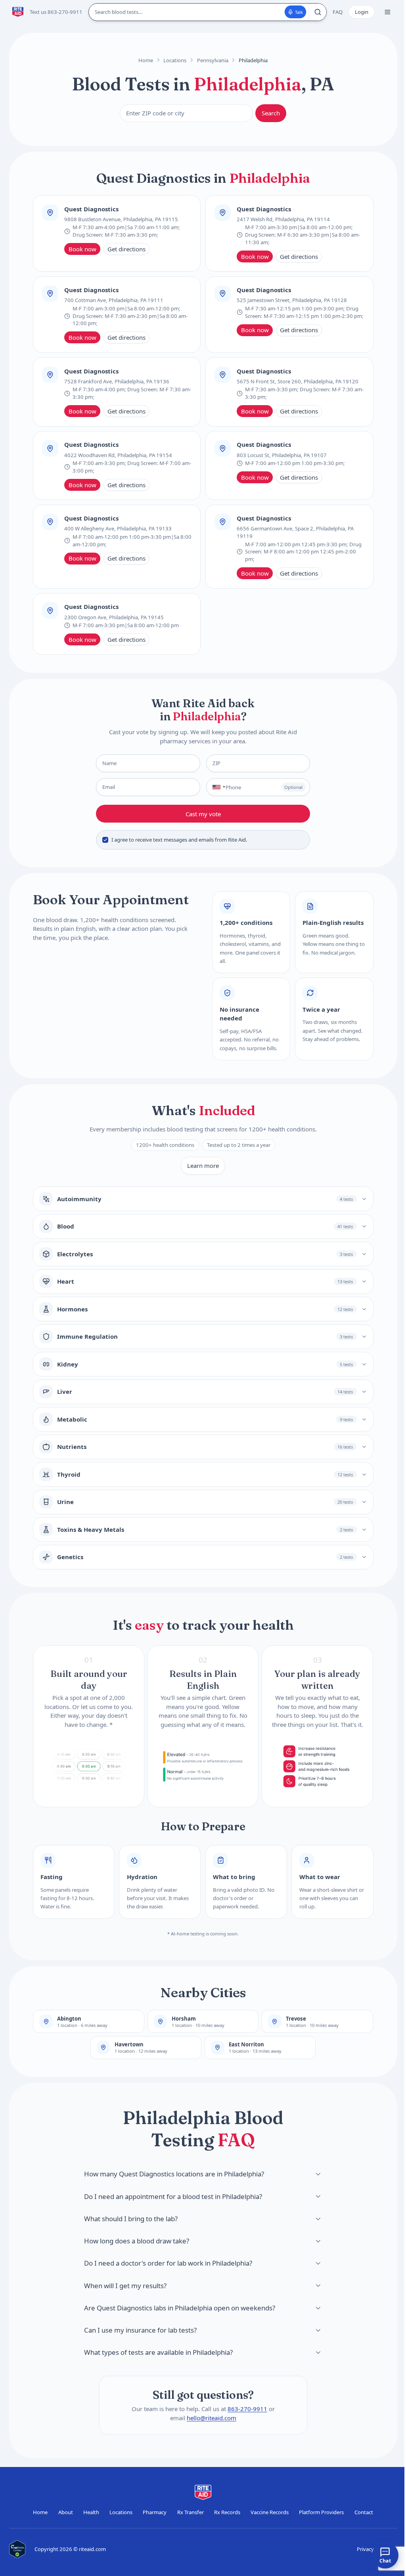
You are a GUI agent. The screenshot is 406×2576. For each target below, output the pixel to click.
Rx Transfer (191, 2512)
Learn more (203, 1166)
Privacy (365, 2549)
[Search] (317, 12)
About (66, 2512)
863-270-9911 (247, 2409)
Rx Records (227, 2512)
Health (91, 2512)
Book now (82, 249)
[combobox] (217, 787)
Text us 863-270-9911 (56, 12)
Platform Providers (321, 2512)
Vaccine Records (270, 2512)
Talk (299, 12)
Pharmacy (155, 2512)
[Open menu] (387, 12)
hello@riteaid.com (212, 2417)
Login (362, 12)
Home (146, 60)
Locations (175, 60)
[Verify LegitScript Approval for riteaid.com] (17, 2549)
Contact (364, 2512)
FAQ (338, 12)
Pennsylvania (213, 60)
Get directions (126, 249)
